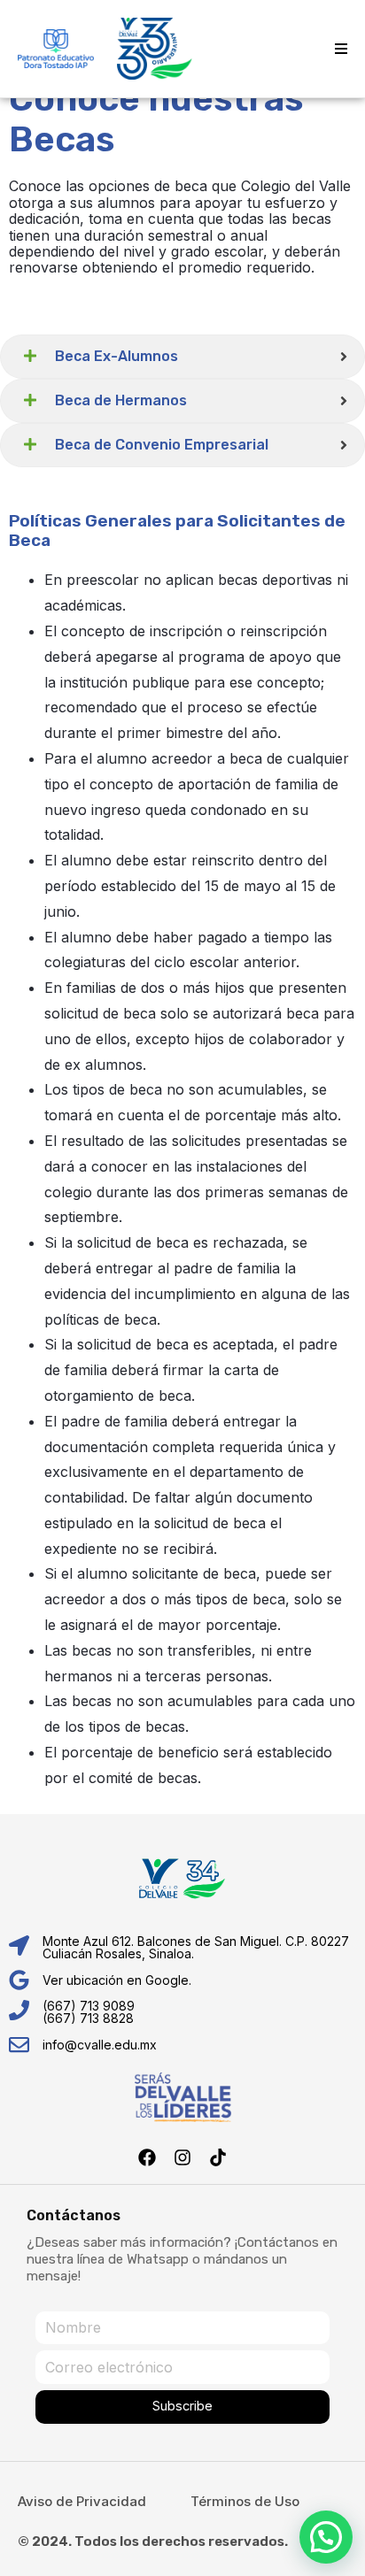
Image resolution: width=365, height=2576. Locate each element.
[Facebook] (147, 2157)
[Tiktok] (218, 2157)
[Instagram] (182, 2157)
